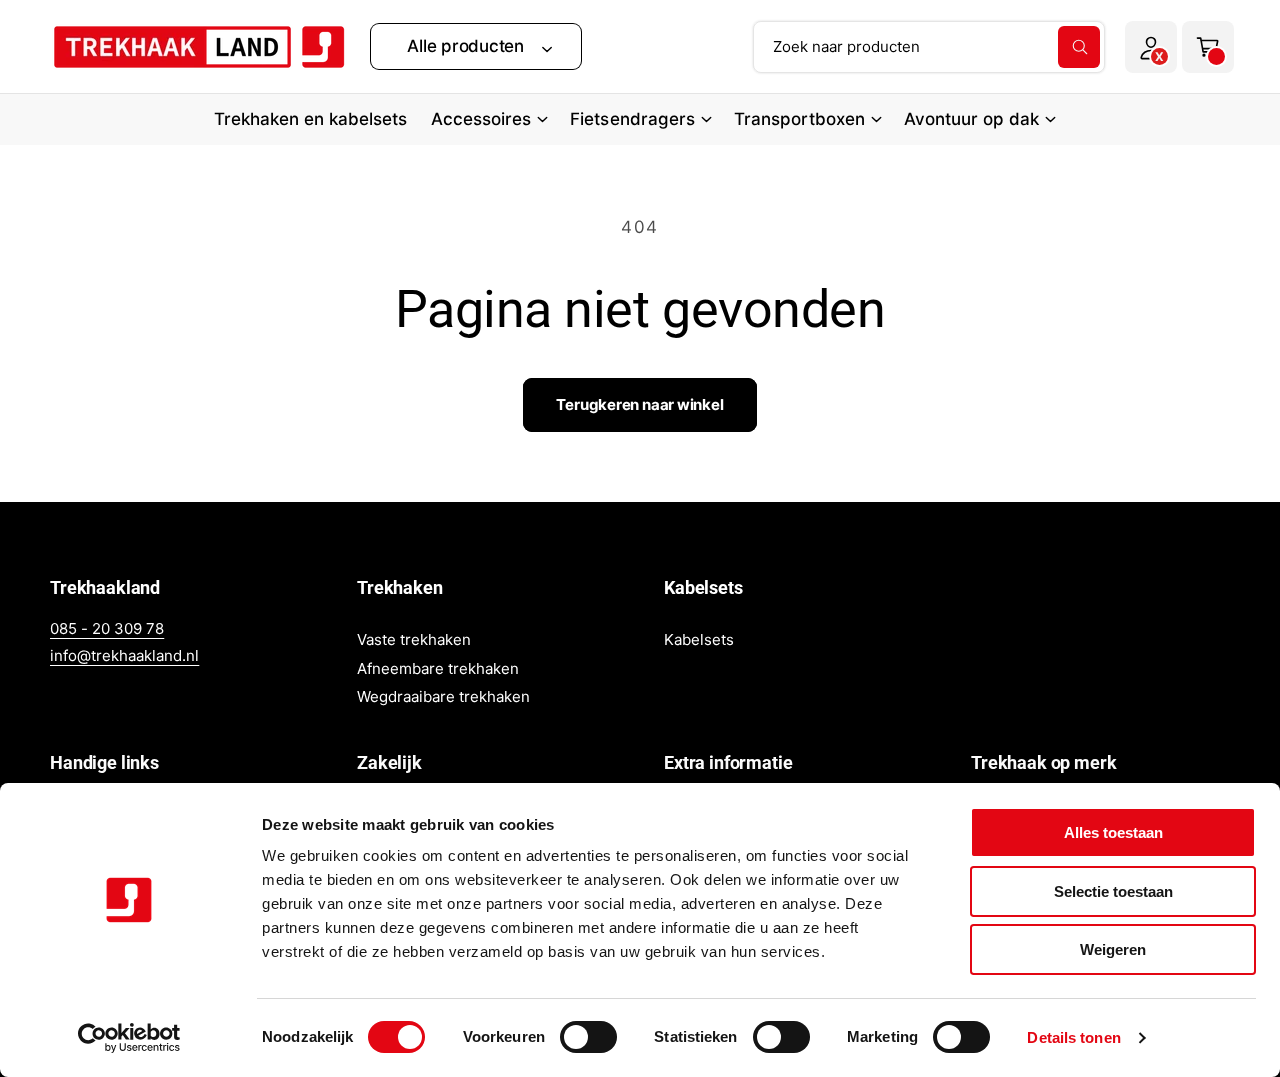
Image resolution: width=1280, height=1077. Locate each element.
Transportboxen (799, 119)
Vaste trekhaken (414, 639)
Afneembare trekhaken (438, 668)
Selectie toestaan (1113, 891)
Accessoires (481, 119)
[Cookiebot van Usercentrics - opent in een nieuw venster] (129, 1038)
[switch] (588, 1037)
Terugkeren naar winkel (639, 404)
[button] (476, 46)
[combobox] (929, 47)
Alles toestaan (1113, 832)
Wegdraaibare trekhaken (443, 696)
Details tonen (1073, 1037)
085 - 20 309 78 (107, 628)
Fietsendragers (632, 119)
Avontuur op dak (971, 119)
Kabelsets (699, 639)
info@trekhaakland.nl (124, 655)
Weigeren (1113, 949)
